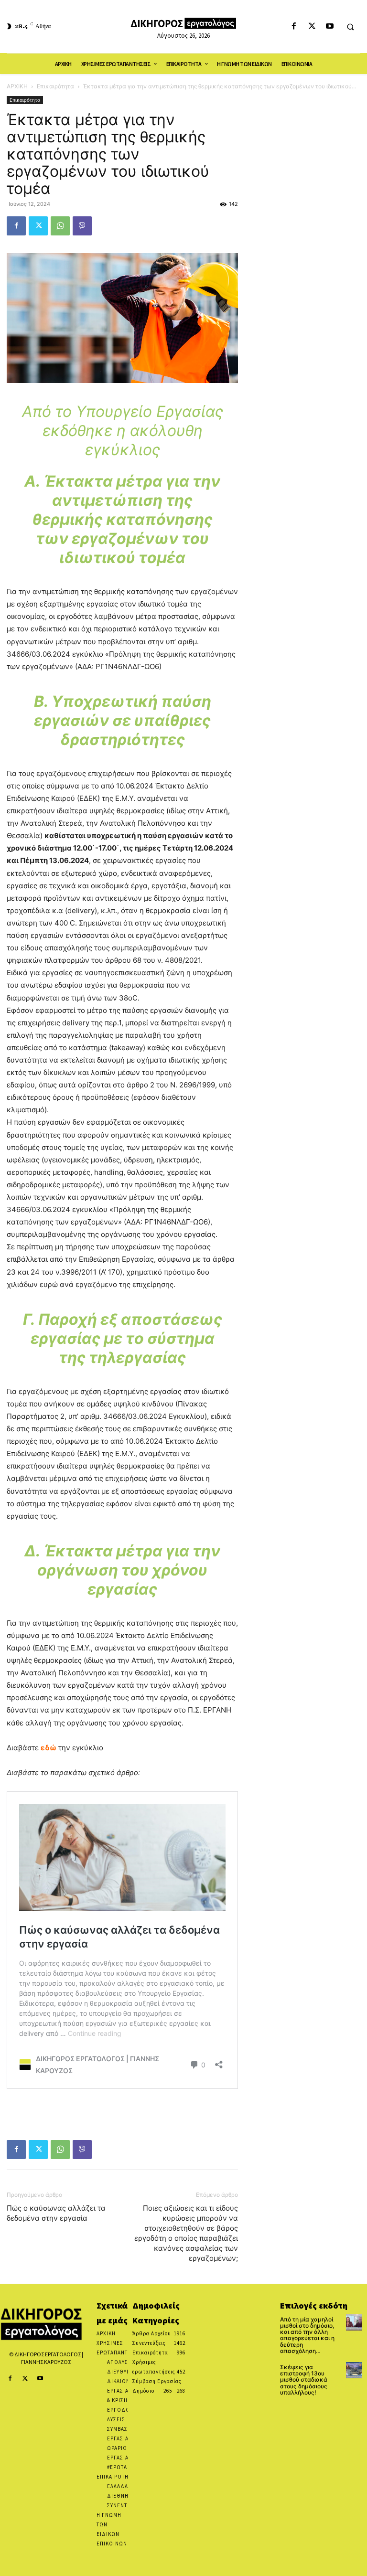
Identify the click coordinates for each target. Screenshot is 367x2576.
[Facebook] (294, 27)
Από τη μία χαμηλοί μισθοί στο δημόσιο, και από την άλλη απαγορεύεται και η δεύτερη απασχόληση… (307, 2335)
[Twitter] (312, 27)
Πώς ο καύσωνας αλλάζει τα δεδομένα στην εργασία (56, 2213)
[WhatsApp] (60, 226)
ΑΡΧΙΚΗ (17, 86)
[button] (350, 27)
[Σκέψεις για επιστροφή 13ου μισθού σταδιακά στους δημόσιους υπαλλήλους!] (354, 2370)
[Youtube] (329, 27)
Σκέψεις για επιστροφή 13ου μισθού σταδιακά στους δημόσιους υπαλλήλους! (304, 2380)
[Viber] (82, 226)
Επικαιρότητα (55, 86)
